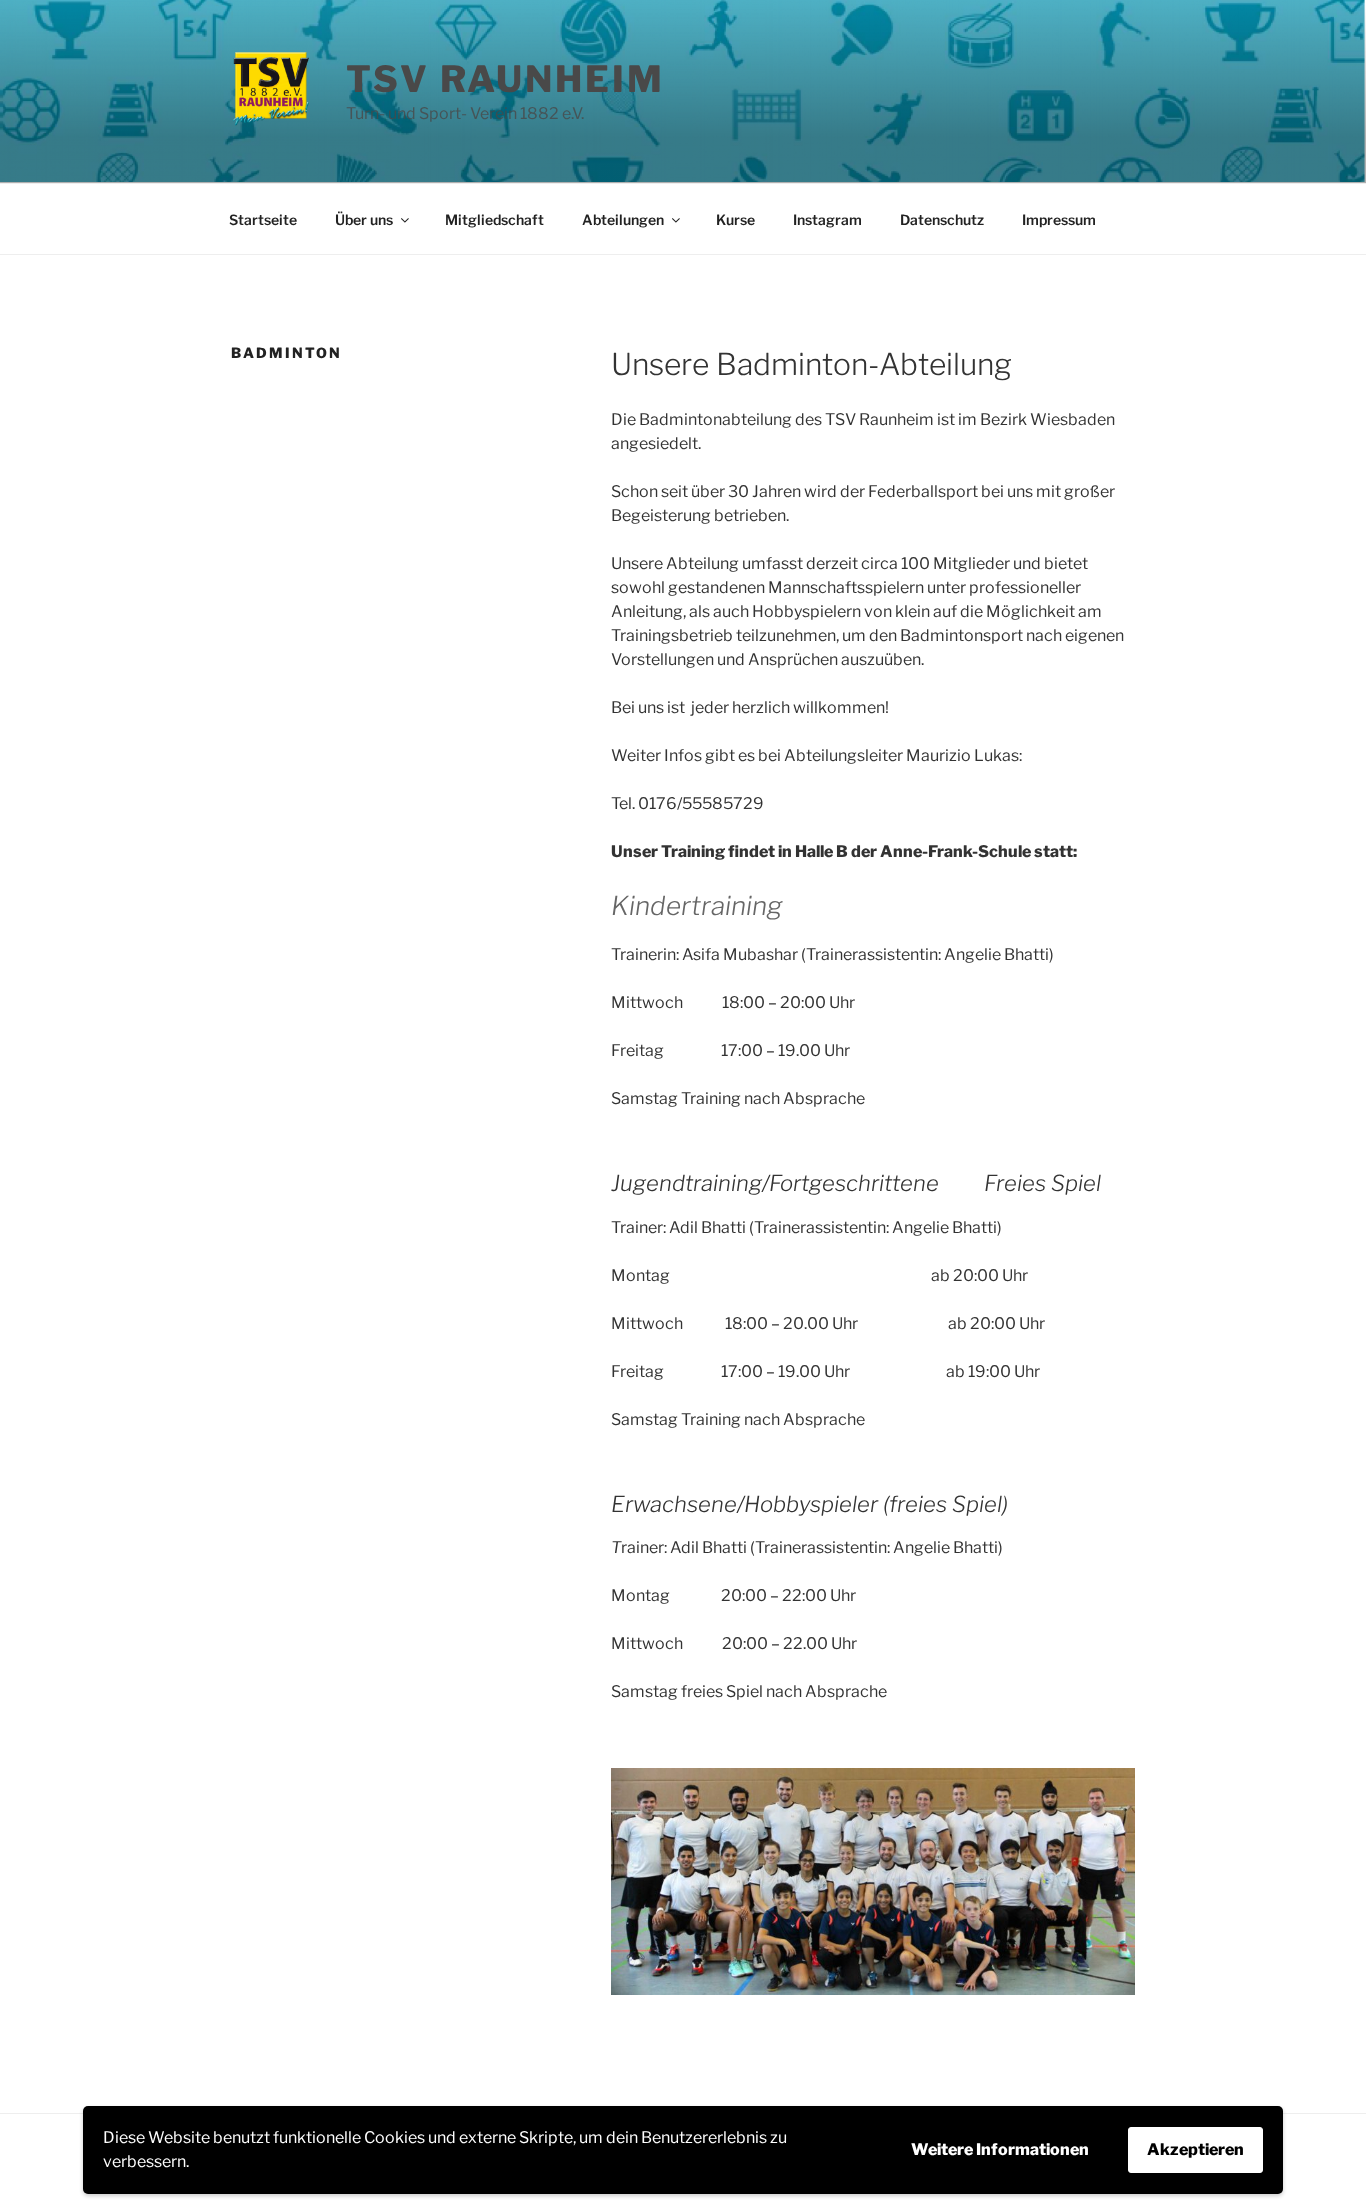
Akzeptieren (1195, 2149)
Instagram (827, 219)
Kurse (735, 219)
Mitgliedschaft (494, 219)
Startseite (263, 219)
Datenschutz (942, 219)
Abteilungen (623, 219)
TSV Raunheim (505, 79)
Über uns (364, 219)
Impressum (1059, 219)
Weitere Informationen (1000, 2149)
